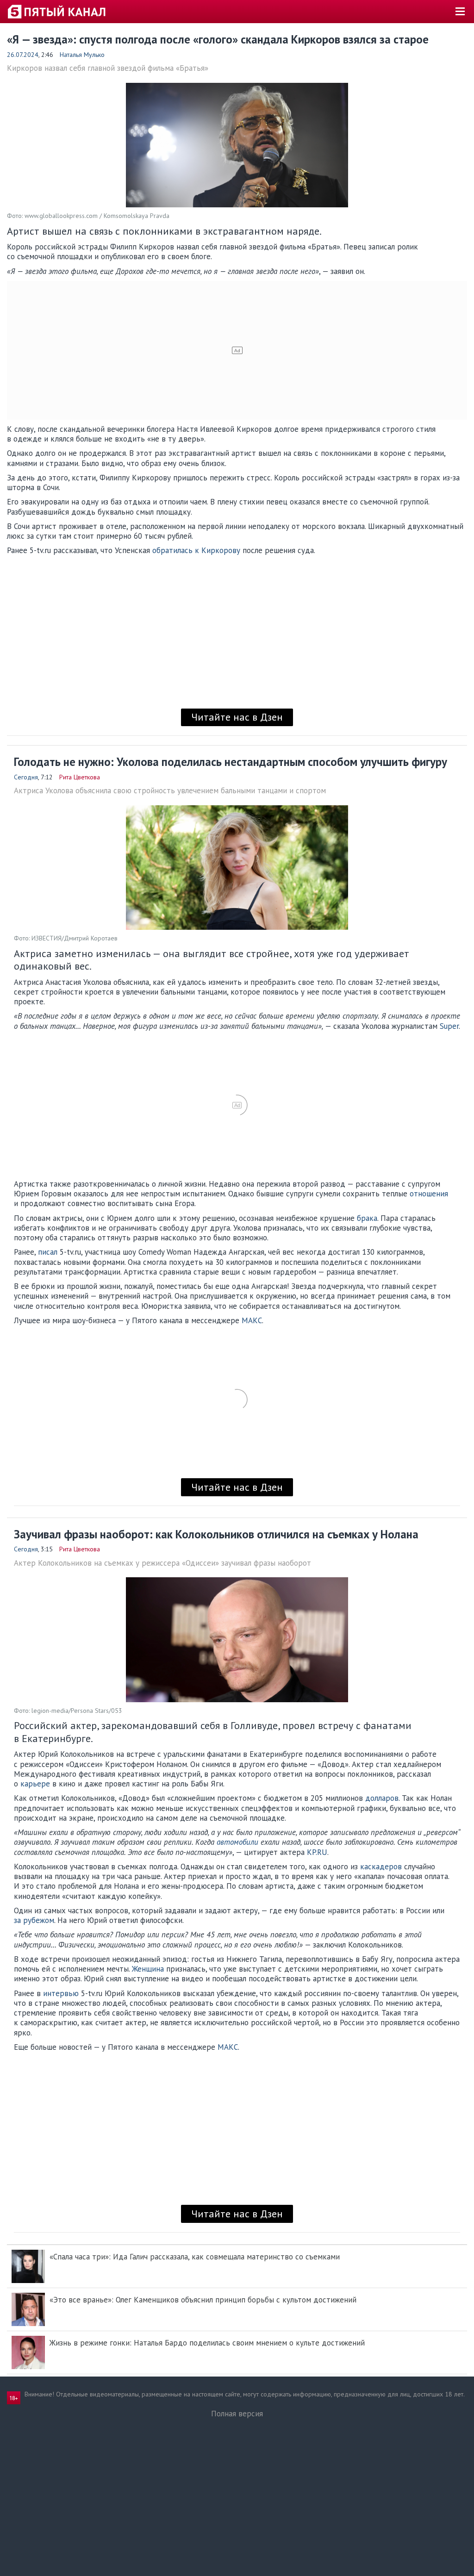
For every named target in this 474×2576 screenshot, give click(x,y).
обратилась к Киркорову (196, 550)
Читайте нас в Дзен (237, 717)
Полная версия (237, 2414)
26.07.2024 (23, 55)
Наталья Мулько (82, 55)
